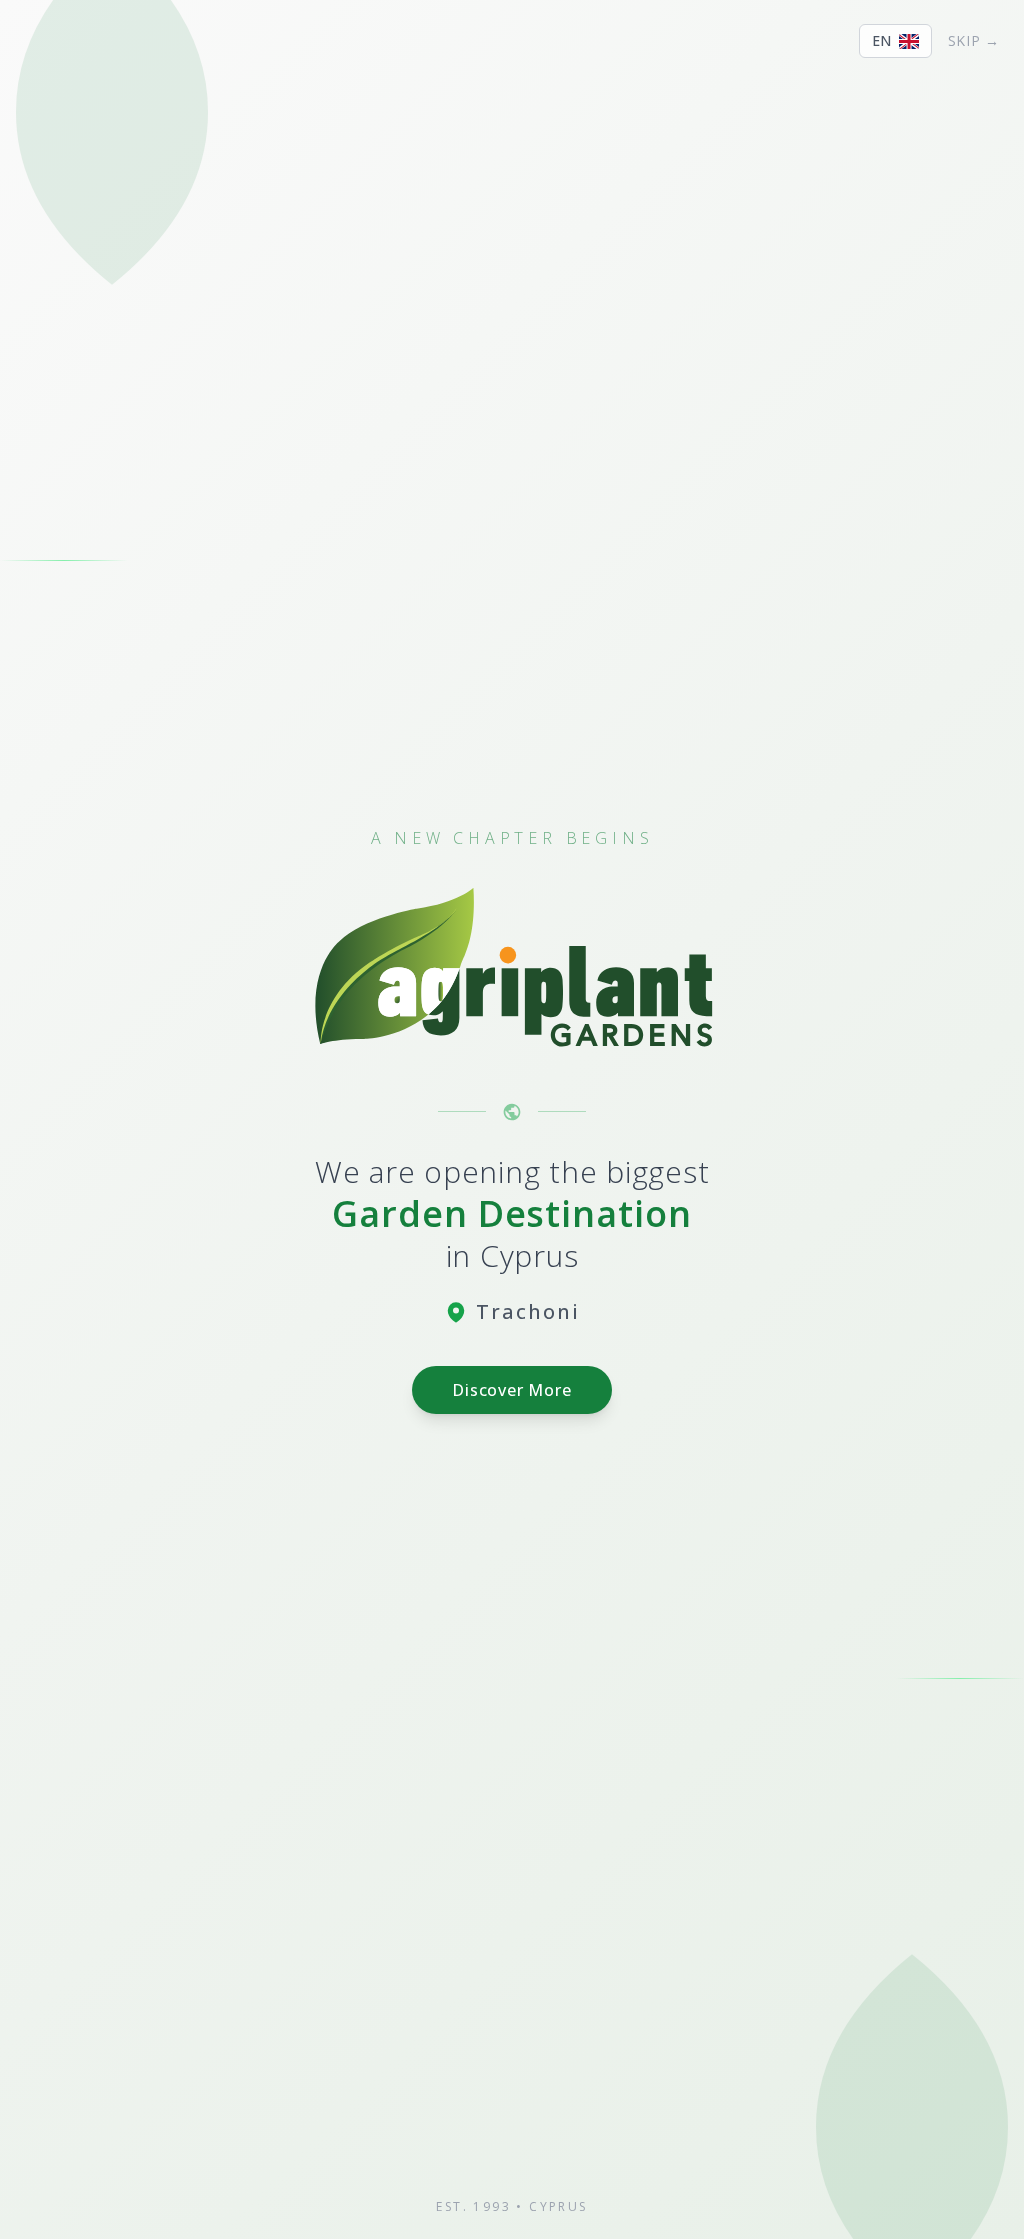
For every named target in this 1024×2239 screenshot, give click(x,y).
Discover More (511, 1390)
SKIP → (974, 40)
